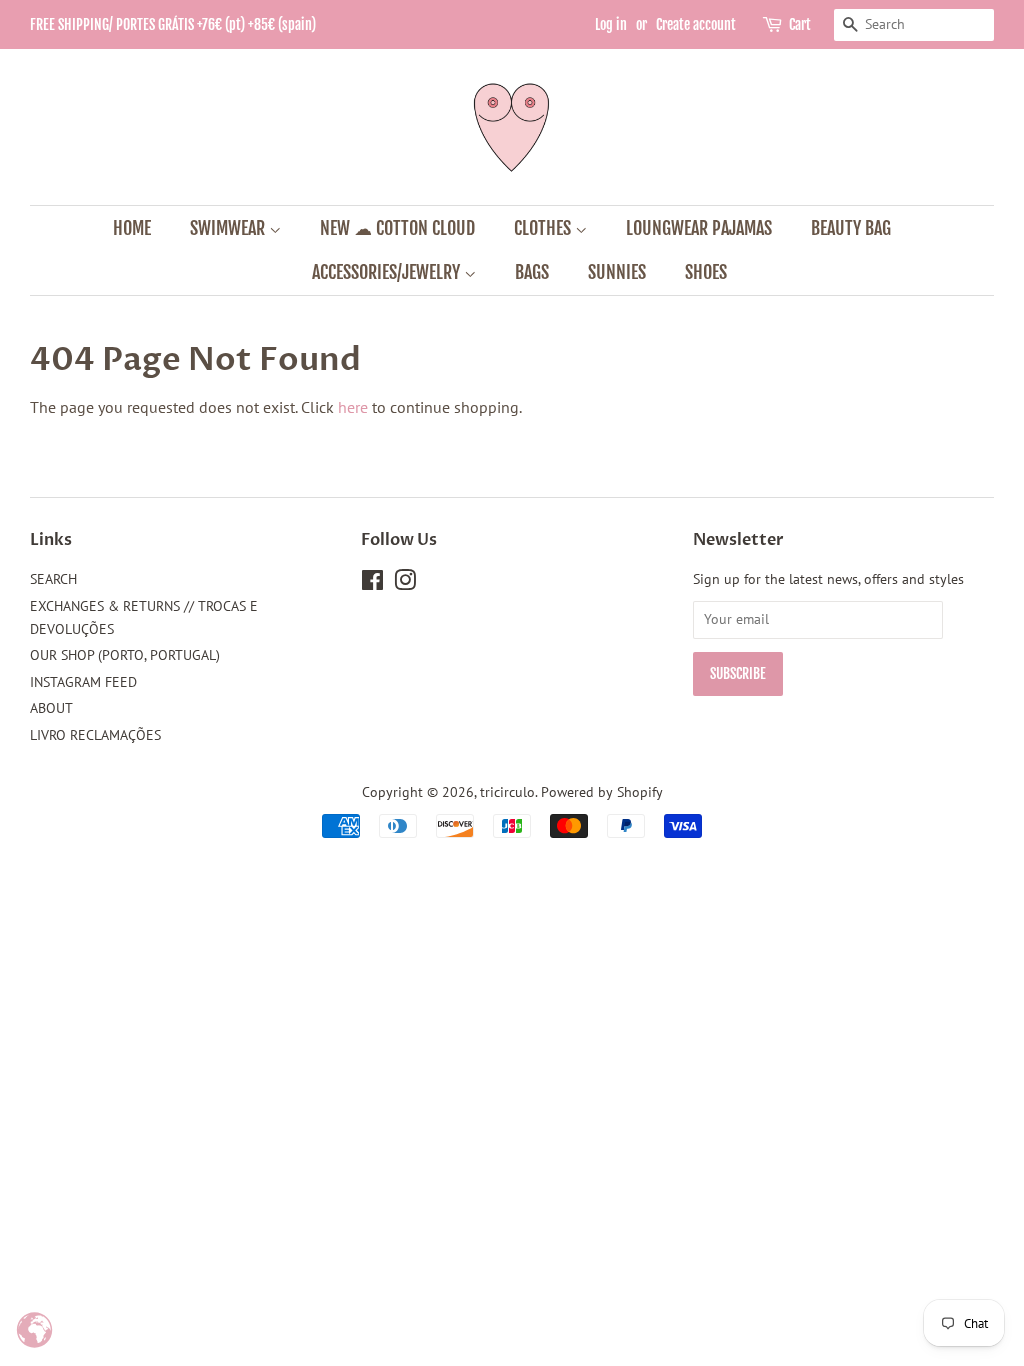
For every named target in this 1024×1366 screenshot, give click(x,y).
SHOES (706, 272)
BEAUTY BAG (851, 228)
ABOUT (51, 708)
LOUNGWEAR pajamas (699, 228)
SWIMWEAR (229, 228)
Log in (611, 24)
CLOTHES (544, 228)
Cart (800, 24)
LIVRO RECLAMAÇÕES (95, 735)
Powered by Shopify (602, 792)
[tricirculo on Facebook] (372, 584)
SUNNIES (617, 272)
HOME (132, 228)
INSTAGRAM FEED (83, 682)
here (353, 407)
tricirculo (507, 792)
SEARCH (53, 579)
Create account (696, 24)
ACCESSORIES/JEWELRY (388, 272)
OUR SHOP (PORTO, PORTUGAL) (125, 655)
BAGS (532, 272)
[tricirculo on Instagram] (405, 584)
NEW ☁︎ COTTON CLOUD (397, 228)
